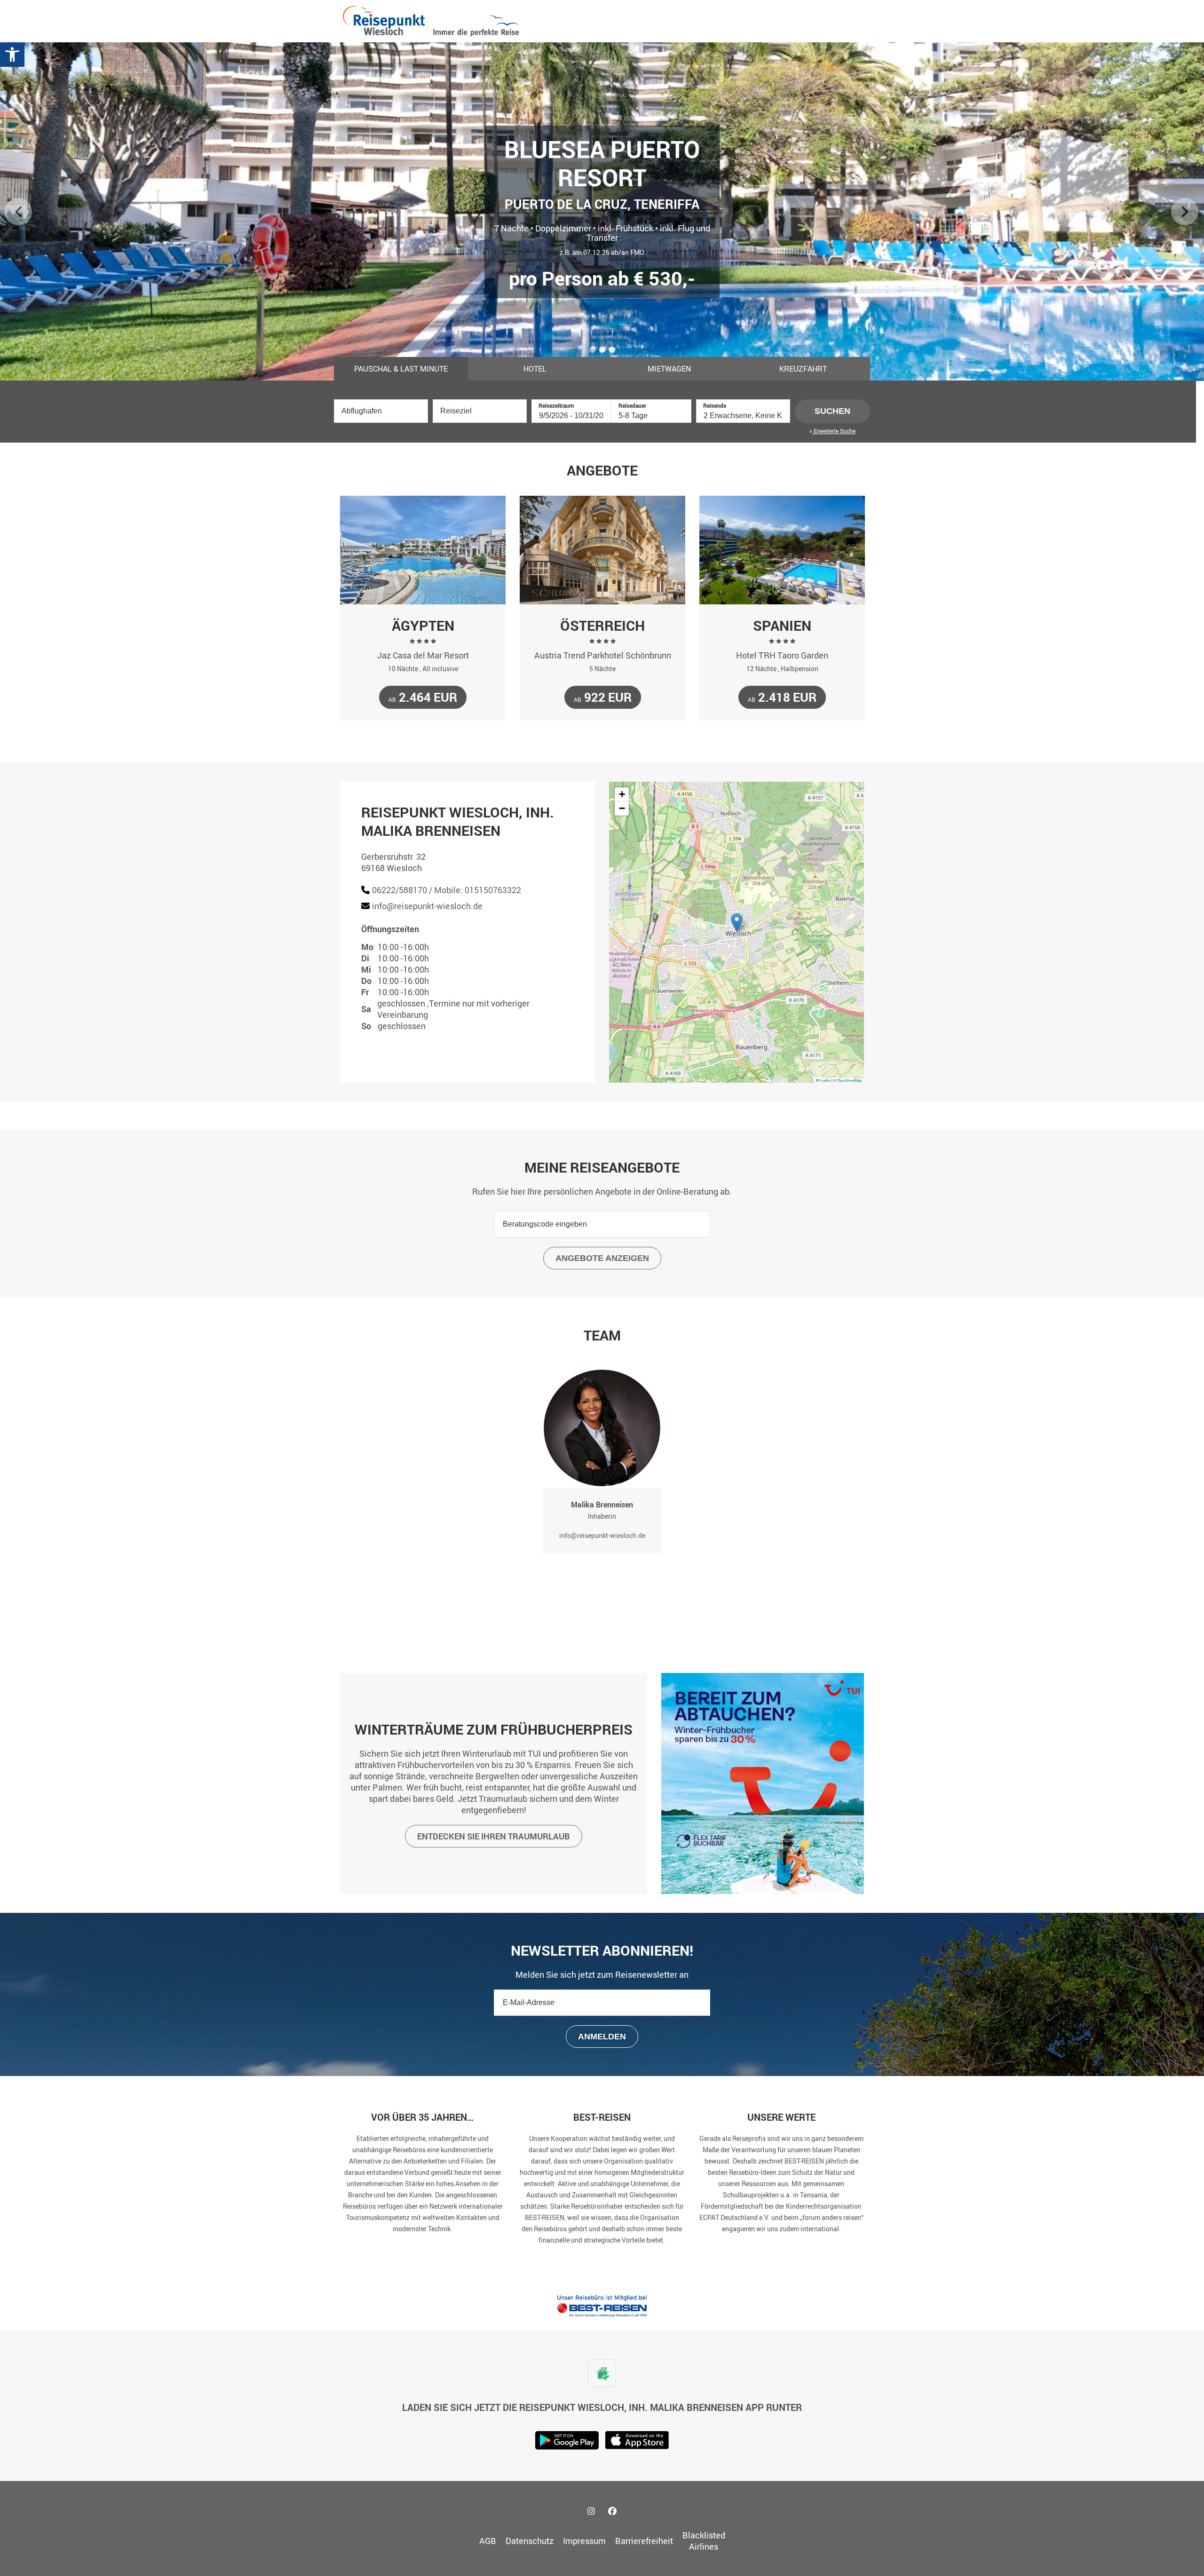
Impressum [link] (584, 2541)
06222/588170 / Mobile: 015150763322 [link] (447, 890)
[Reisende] (743, 415)
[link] (12, 55)
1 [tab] (593, 351)
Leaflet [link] (825, 1080)
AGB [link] (488, 2541)
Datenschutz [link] (530, 2541)
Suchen (832, 411)
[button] (737, 923)
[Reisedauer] (651, 415)
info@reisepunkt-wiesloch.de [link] (427, 906)
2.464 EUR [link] (423, 697)
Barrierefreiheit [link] (644, 2541)
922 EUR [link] (603, 697)
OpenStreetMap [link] (849, 1080)
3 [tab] (613, 351)
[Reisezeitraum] (571, 415)
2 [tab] (603, 351)
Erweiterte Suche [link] (834, 431)
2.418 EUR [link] (782, 697)
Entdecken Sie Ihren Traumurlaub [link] (494, 1836)
